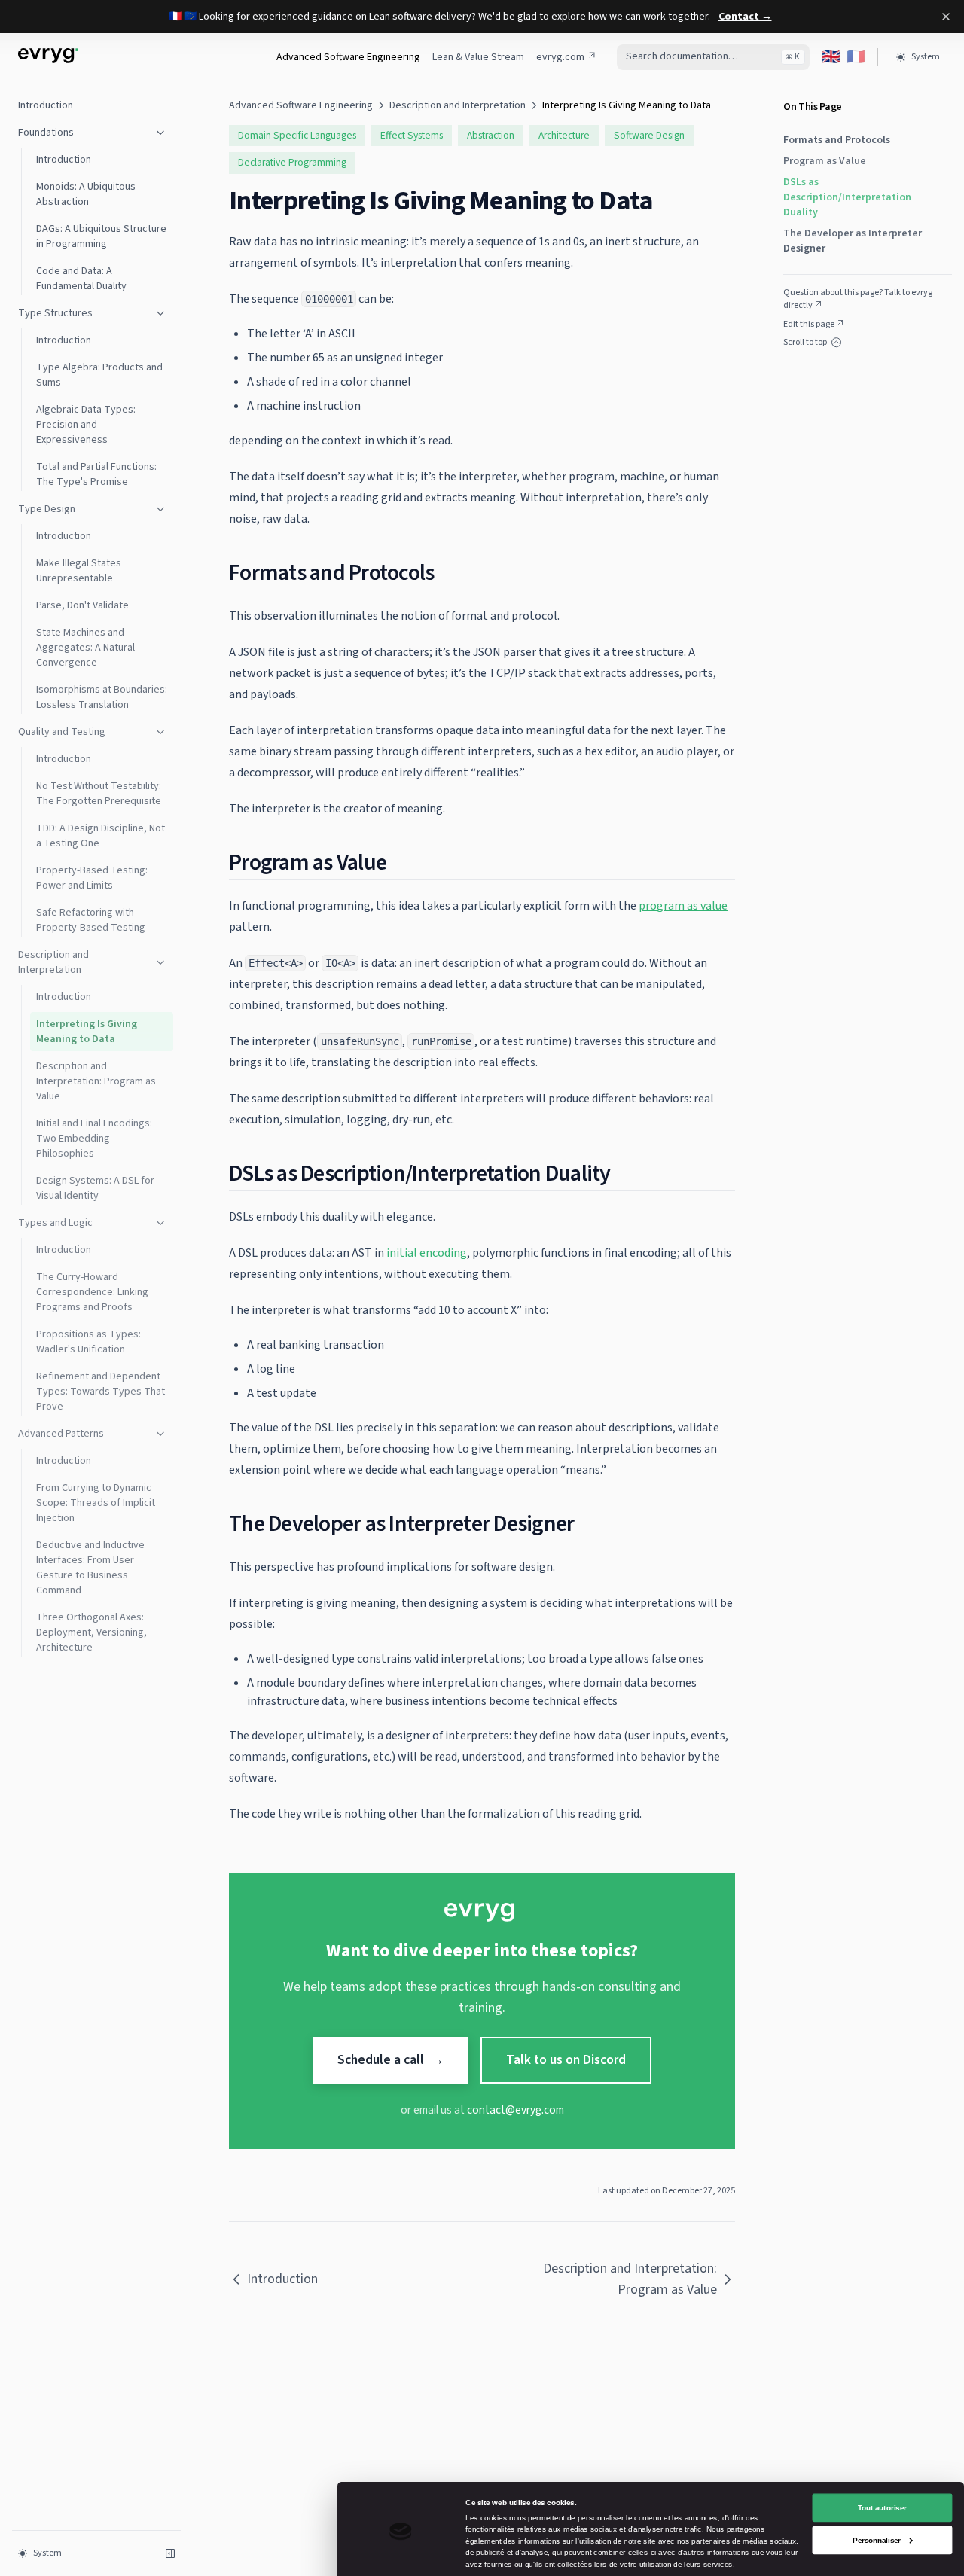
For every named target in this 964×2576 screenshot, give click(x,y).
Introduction (46, 105)
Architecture (564, 135)
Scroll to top (805, 343)
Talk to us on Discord (566, 2060)
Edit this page (809, 324)
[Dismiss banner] (946, 17)
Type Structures (55, 313)
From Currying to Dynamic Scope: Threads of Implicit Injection (96, 1503)
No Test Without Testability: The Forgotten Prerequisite (99, 794)
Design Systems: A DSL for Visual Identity (95, 1188)
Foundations (46, 133)
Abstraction (491, 135)
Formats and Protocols (837, 140)
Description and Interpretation (53, 962)
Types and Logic (55, 1223)
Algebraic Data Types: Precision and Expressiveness (86, 425)
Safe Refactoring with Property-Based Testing (91, 920)
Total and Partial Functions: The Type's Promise (96, 474)
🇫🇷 (856, 57)
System (926, 57)
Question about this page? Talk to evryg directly (858, 299)
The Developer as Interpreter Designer (853, 241)
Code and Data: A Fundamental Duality (81, 279)
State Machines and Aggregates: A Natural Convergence (85, 648)
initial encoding (427, 1253)
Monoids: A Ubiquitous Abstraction (86, 194)
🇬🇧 (831, 57)
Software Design (649, 135)
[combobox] (713, 57)
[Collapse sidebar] (170, 2553)
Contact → (745, 17)
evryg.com (560, 57)
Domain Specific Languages (297, 135)
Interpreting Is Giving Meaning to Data (87, 1032)
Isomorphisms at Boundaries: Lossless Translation (102, 697)
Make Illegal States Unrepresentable (79, 571)
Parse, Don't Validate (82, 605)
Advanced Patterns (61, 1434)
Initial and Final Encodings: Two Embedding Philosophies (94, 1139)
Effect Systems (412, 135)
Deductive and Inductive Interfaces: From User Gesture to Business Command (90, 1568)
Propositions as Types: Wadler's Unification (88, 1342)
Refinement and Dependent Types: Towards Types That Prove (101, 1392)
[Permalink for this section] (445, 573)
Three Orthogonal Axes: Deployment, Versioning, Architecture (92, 1632)
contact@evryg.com (516, 2110)
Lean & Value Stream (478, 57)
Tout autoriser (882, 2508)
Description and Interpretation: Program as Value (96, 1081)
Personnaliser (877, 2539)
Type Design (47, 509)
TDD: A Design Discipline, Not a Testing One (101, 836)
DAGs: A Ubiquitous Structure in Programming (101, 236)
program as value (683, 906)
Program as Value (825, 161)
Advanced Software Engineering (348, 57)
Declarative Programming (292, 162)
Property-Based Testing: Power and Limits (92, 878)
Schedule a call (391, 2060)
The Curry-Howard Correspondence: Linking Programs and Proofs (92, 1292)
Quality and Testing (62, 732)
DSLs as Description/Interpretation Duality (847, 197)
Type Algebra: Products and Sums (99, 375)
